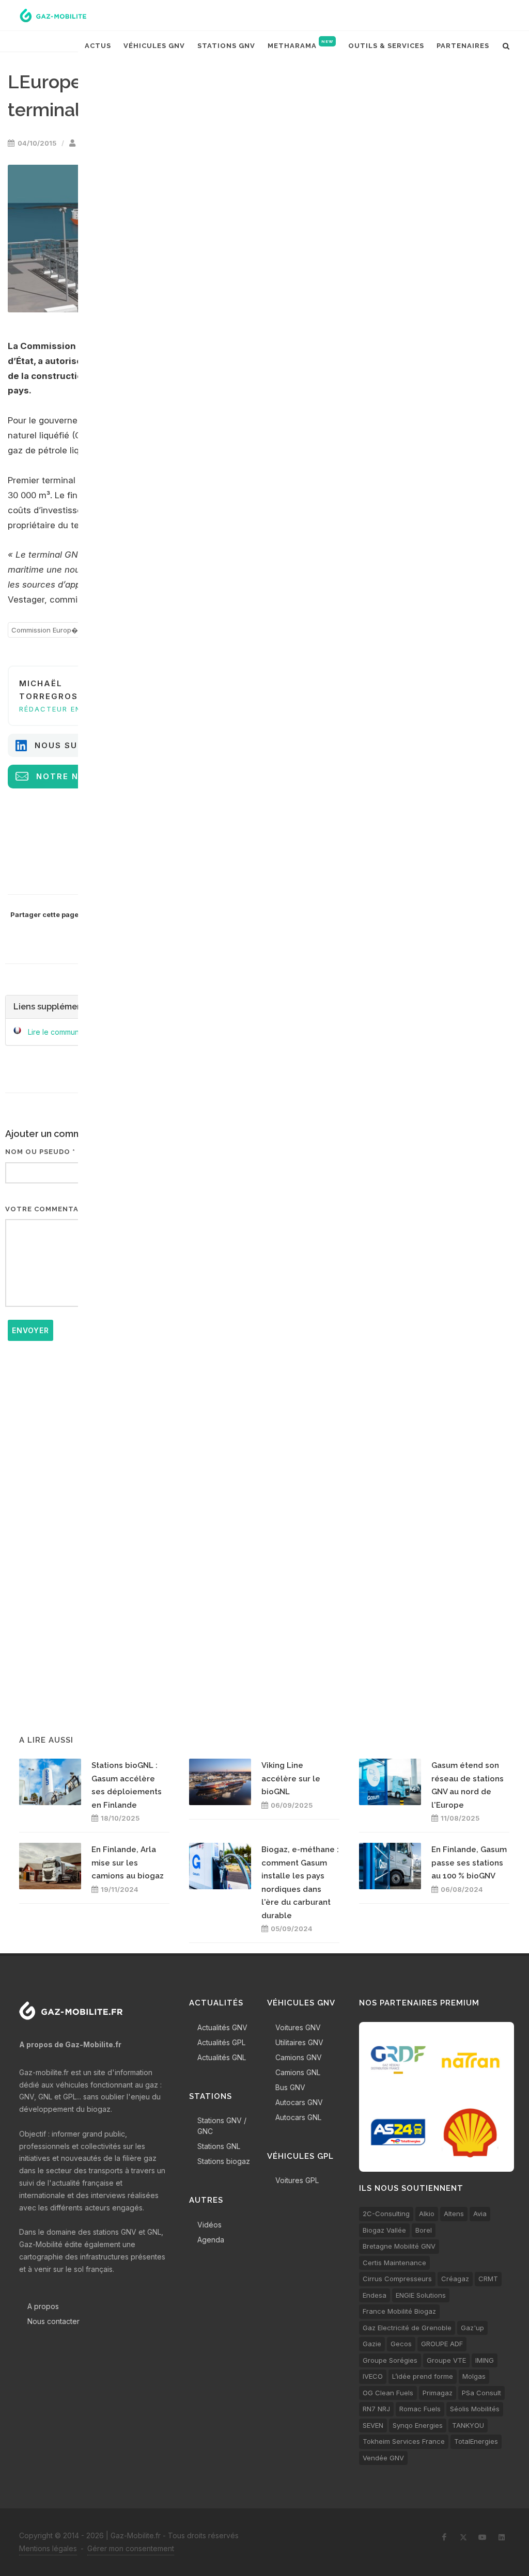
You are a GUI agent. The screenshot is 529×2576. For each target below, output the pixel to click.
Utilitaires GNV (299, 2042)
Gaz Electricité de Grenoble (407, 2328)
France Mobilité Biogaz (399, 2311)
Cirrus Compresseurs (397, 2279)
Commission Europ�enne (53, 630)
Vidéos (209, 2225)
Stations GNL (219, 2146)
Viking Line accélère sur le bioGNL (291, 1779)
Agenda (211, 2240)
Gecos (401, 2344)
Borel (424, 2230)
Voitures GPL (297, 2180)
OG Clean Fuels (388, 2393)
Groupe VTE (446, 2360)
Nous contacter (53, 2321)
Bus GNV (290, 2087)
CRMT (488, 2279)
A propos (43, 2306)
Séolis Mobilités (475, 2409)
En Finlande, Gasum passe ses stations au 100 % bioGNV (469, 1863)
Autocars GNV (299, 2102)
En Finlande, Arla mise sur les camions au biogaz (128, 1863)
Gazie (372, 2344)
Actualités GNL (222, 2057)
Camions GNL (298, 2072)
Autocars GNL (298, 2117)
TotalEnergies (476, 2441)
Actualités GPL (221, 2042)
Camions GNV (299, 2057)
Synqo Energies (418, 2425)
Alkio (427, 2214)
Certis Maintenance (394, 2263)
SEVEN (373, 2425)
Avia (480, 2214)
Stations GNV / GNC (222, 2126)
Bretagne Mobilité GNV (399, 2246)
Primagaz (438, 2393)
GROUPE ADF (442, 2344)
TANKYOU (468, 2425)
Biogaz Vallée (384, 2230)
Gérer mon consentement (131, 2548)
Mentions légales (48, 2548)
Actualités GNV (222, 2027)
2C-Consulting (386, 2214)
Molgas (474, 2376)
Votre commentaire (48, 1209)
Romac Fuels (420, 2409)
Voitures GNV (298, 2027)
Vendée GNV (383, 2458)
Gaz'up (472, 2328)
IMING (485, 2360)
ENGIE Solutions (421, 2295)
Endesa (375, 2295)
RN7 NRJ (376, 2409)
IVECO (373, 2376)
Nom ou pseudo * (40, 1152)
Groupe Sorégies (390, 2360)
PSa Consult (481, 2393)
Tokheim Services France (404, 2441)
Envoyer (30, 1330)
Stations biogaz (224, 2161)
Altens (454, 2214)
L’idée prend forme (423, 2376)
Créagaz (455, 2279)
